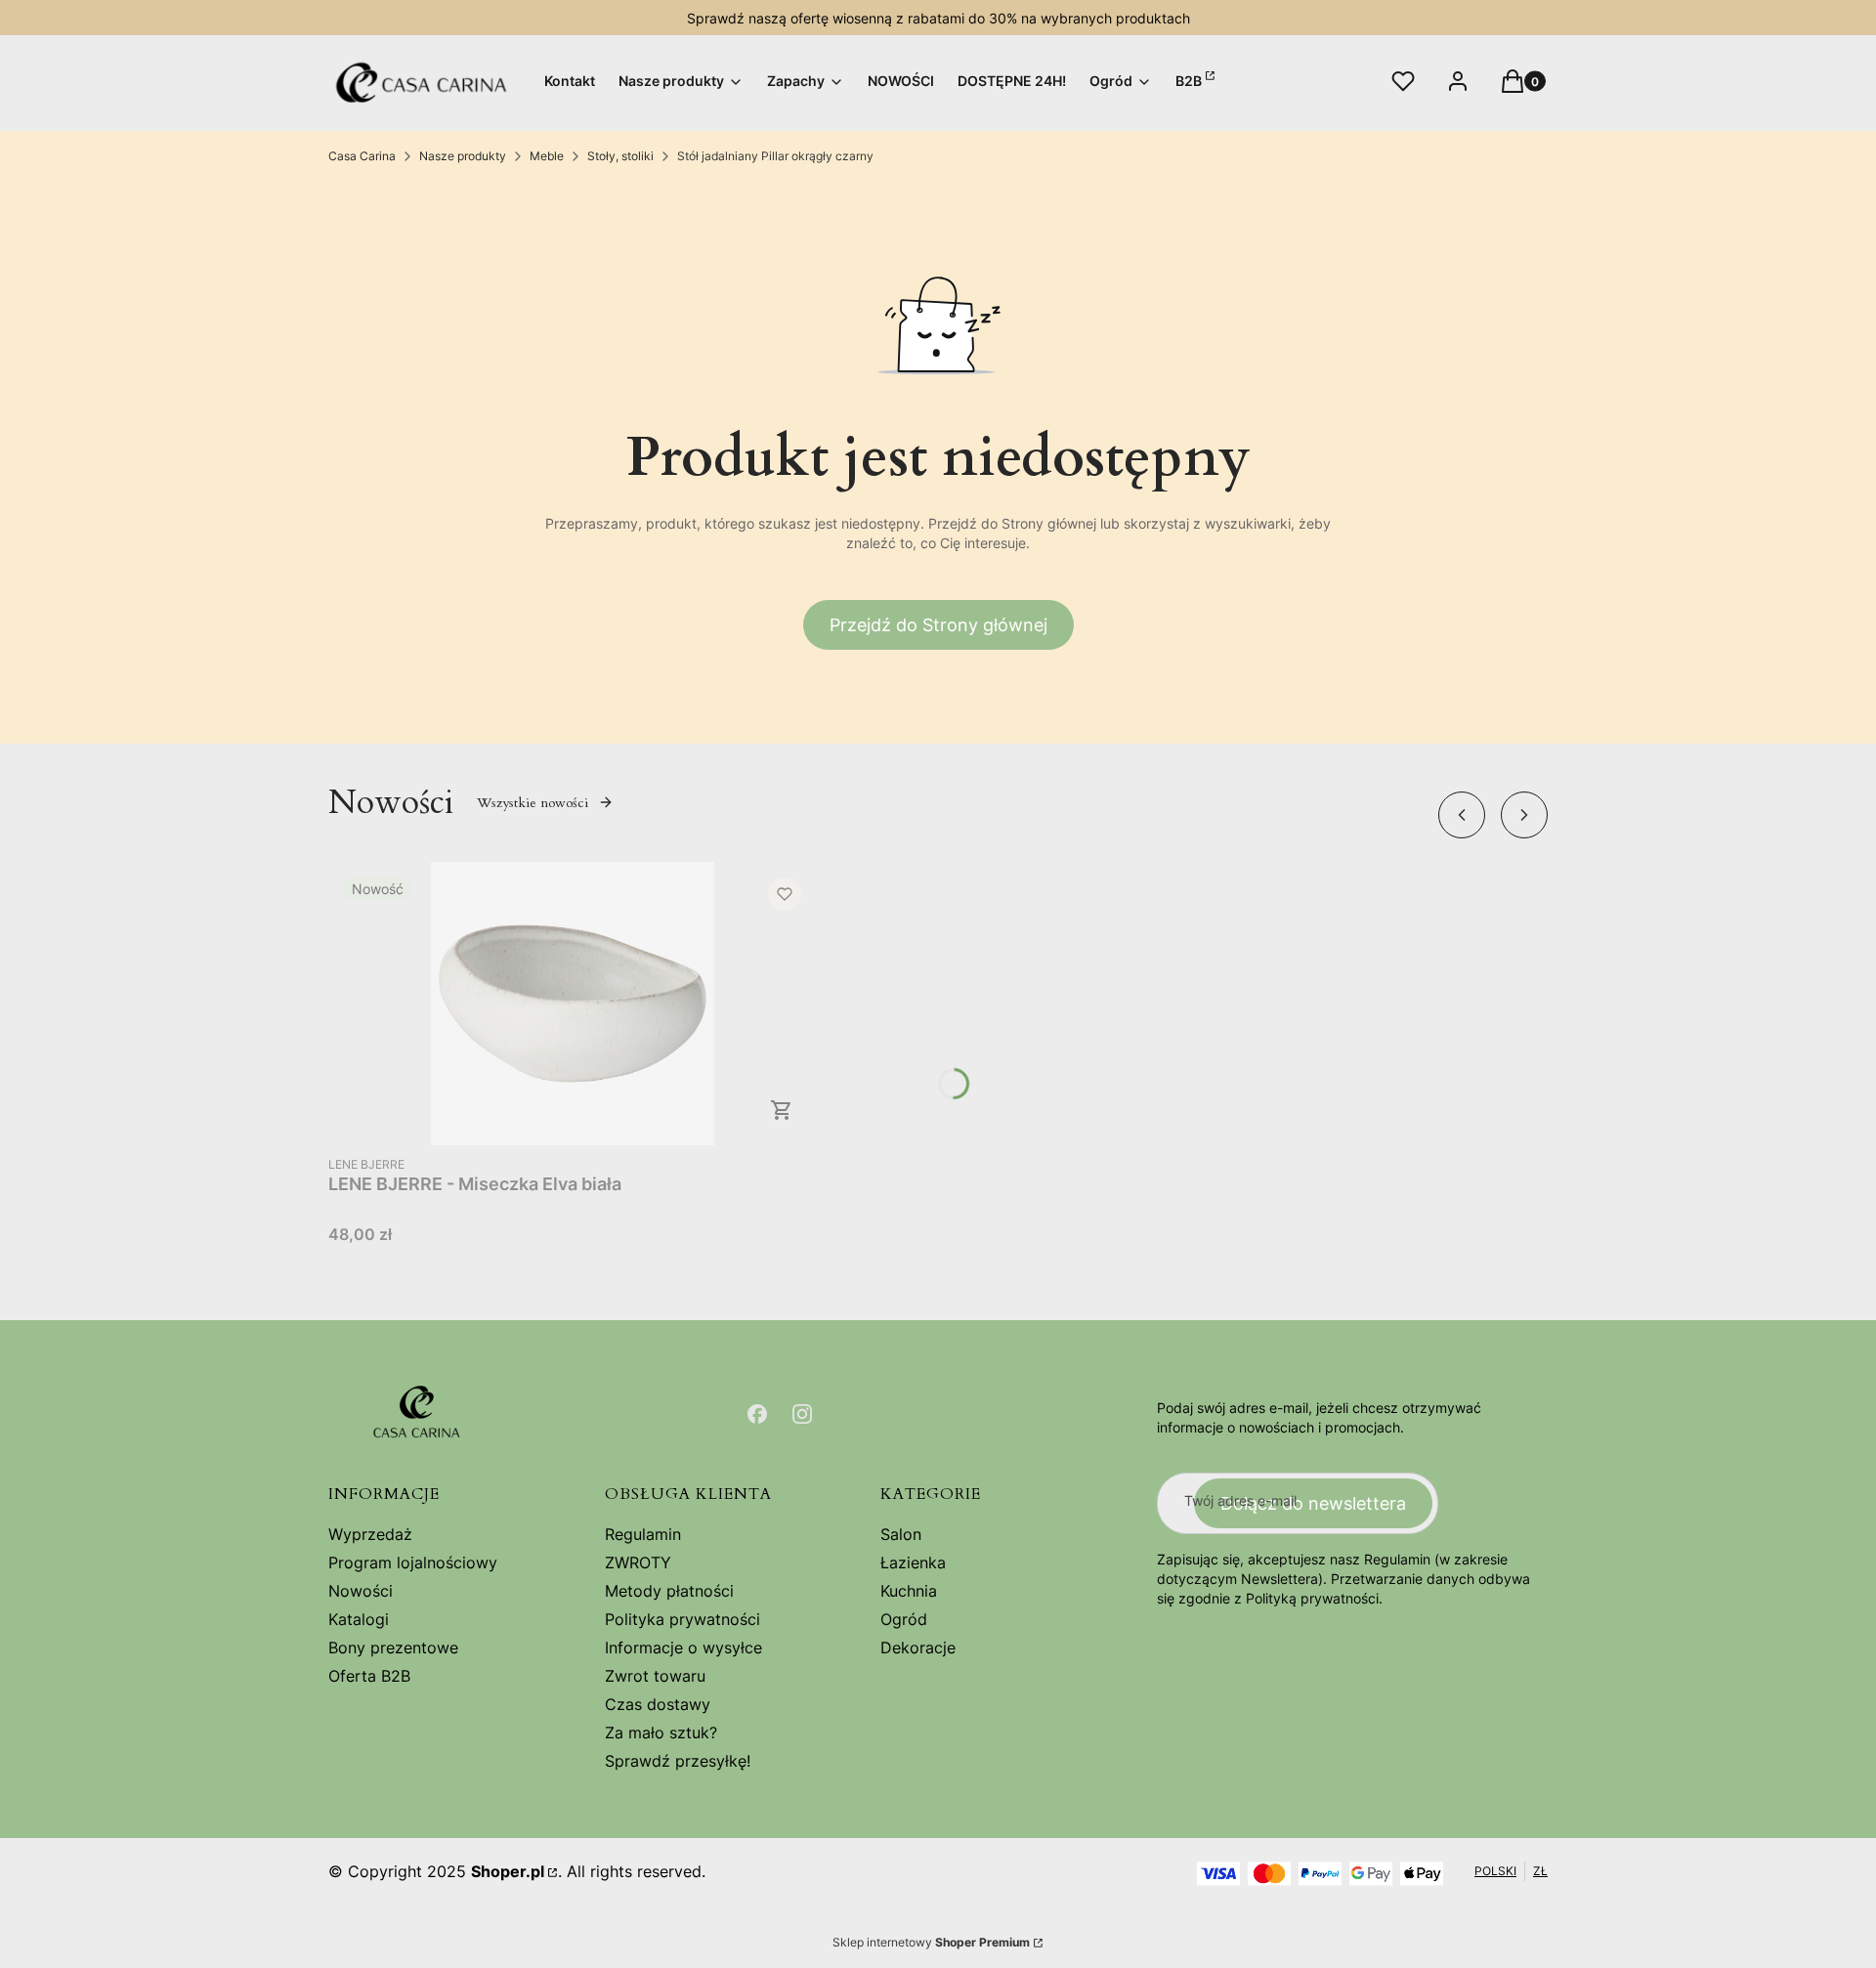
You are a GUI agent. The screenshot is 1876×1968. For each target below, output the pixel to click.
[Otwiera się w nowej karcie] (757, 1414)
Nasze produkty (463, 156)
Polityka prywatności (682, 1619)
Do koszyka (782, 1110)
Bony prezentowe (393, 1647)
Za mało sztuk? (661, 1733)
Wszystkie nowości (533, 803)
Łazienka (913, 1562)
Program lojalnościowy (413, 1562)
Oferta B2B (369, 1676)
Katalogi (359, 1619)
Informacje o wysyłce (683, 1647)
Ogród (904, 1619)
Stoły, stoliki (620, 156)
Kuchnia (909, 1591)
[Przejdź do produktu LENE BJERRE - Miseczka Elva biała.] (573, 1004)
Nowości (361, 1591)
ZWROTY (638, 1562)
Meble (547, 156)
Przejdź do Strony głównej (938, 625)
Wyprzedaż (370, 1534)
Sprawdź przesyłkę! (678, 1761)
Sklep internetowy (931, 1942)
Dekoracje (918, 1647)
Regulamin (643, 1534)
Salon (901, 1534)
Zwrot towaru (655, 1676)
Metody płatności (669, 1591)
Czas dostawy (658, 1704)
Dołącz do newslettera (1313, 1503)
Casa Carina (362, 156)
